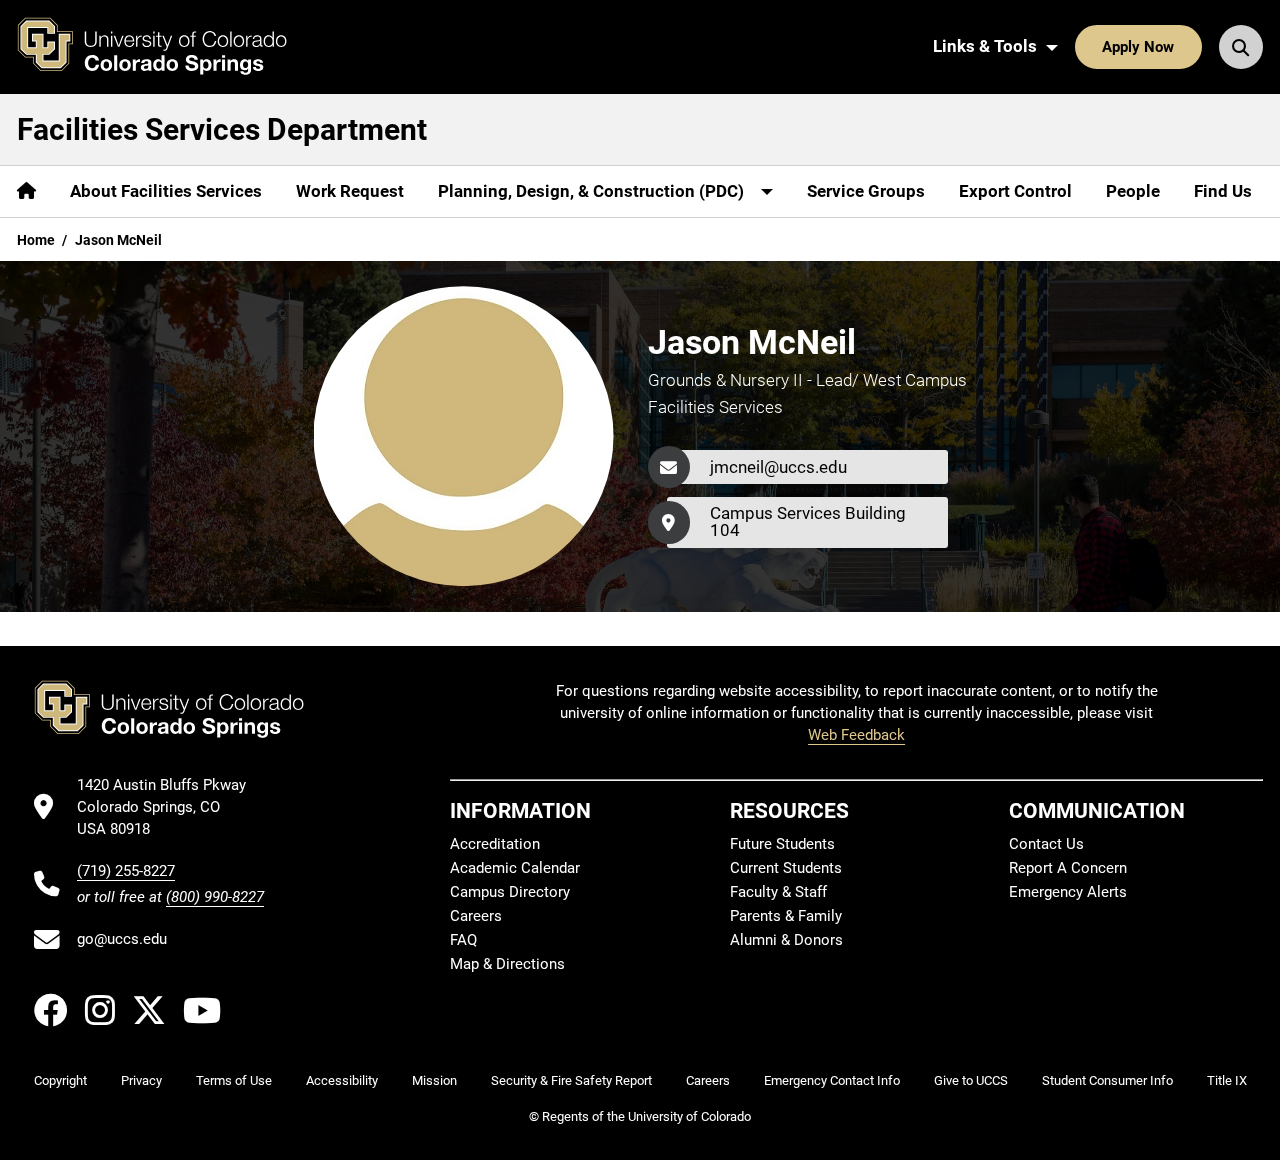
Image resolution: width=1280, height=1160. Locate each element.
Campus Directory (510, 892)
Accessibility (342, 1080)
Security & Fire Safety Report (571, 1080)
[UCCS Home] (167, 47)
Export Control (1015, 191)
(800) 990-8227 (215, 897)
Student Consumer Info (1107, 1080)
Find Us (1223, 191)
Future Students (782, 844)
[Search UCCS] (1241, 47)
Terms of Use (234, 1080)
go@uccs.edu (122, 939)
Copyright (60, 1080)
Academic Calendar (515, 868)
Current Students (786, 868)
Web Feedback (856, 735)
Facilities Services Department (222, 129)
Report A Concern (1068, 868)
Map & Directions (507, 964)
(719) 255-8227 (126, 871)
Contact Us (1046, 844)
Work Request (350, 191)
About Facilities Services (166, 191)
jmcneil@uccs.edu (778, 467)
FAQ (463, 940)
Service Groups (866, 191)
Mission (434, 1080)
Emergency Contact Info (832, 1080)
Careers (476, 916)
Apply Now (1138, 47)
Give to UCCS (971, 1080)
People (1133, 191)
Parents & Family (786, 916)
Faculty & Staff (778, 892)
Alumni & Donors (786, 940)
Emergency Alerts (1068, 892)
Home (36, 240)
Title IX (1227, 1080)
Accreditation (495, 844)
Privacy (141, 1080)
